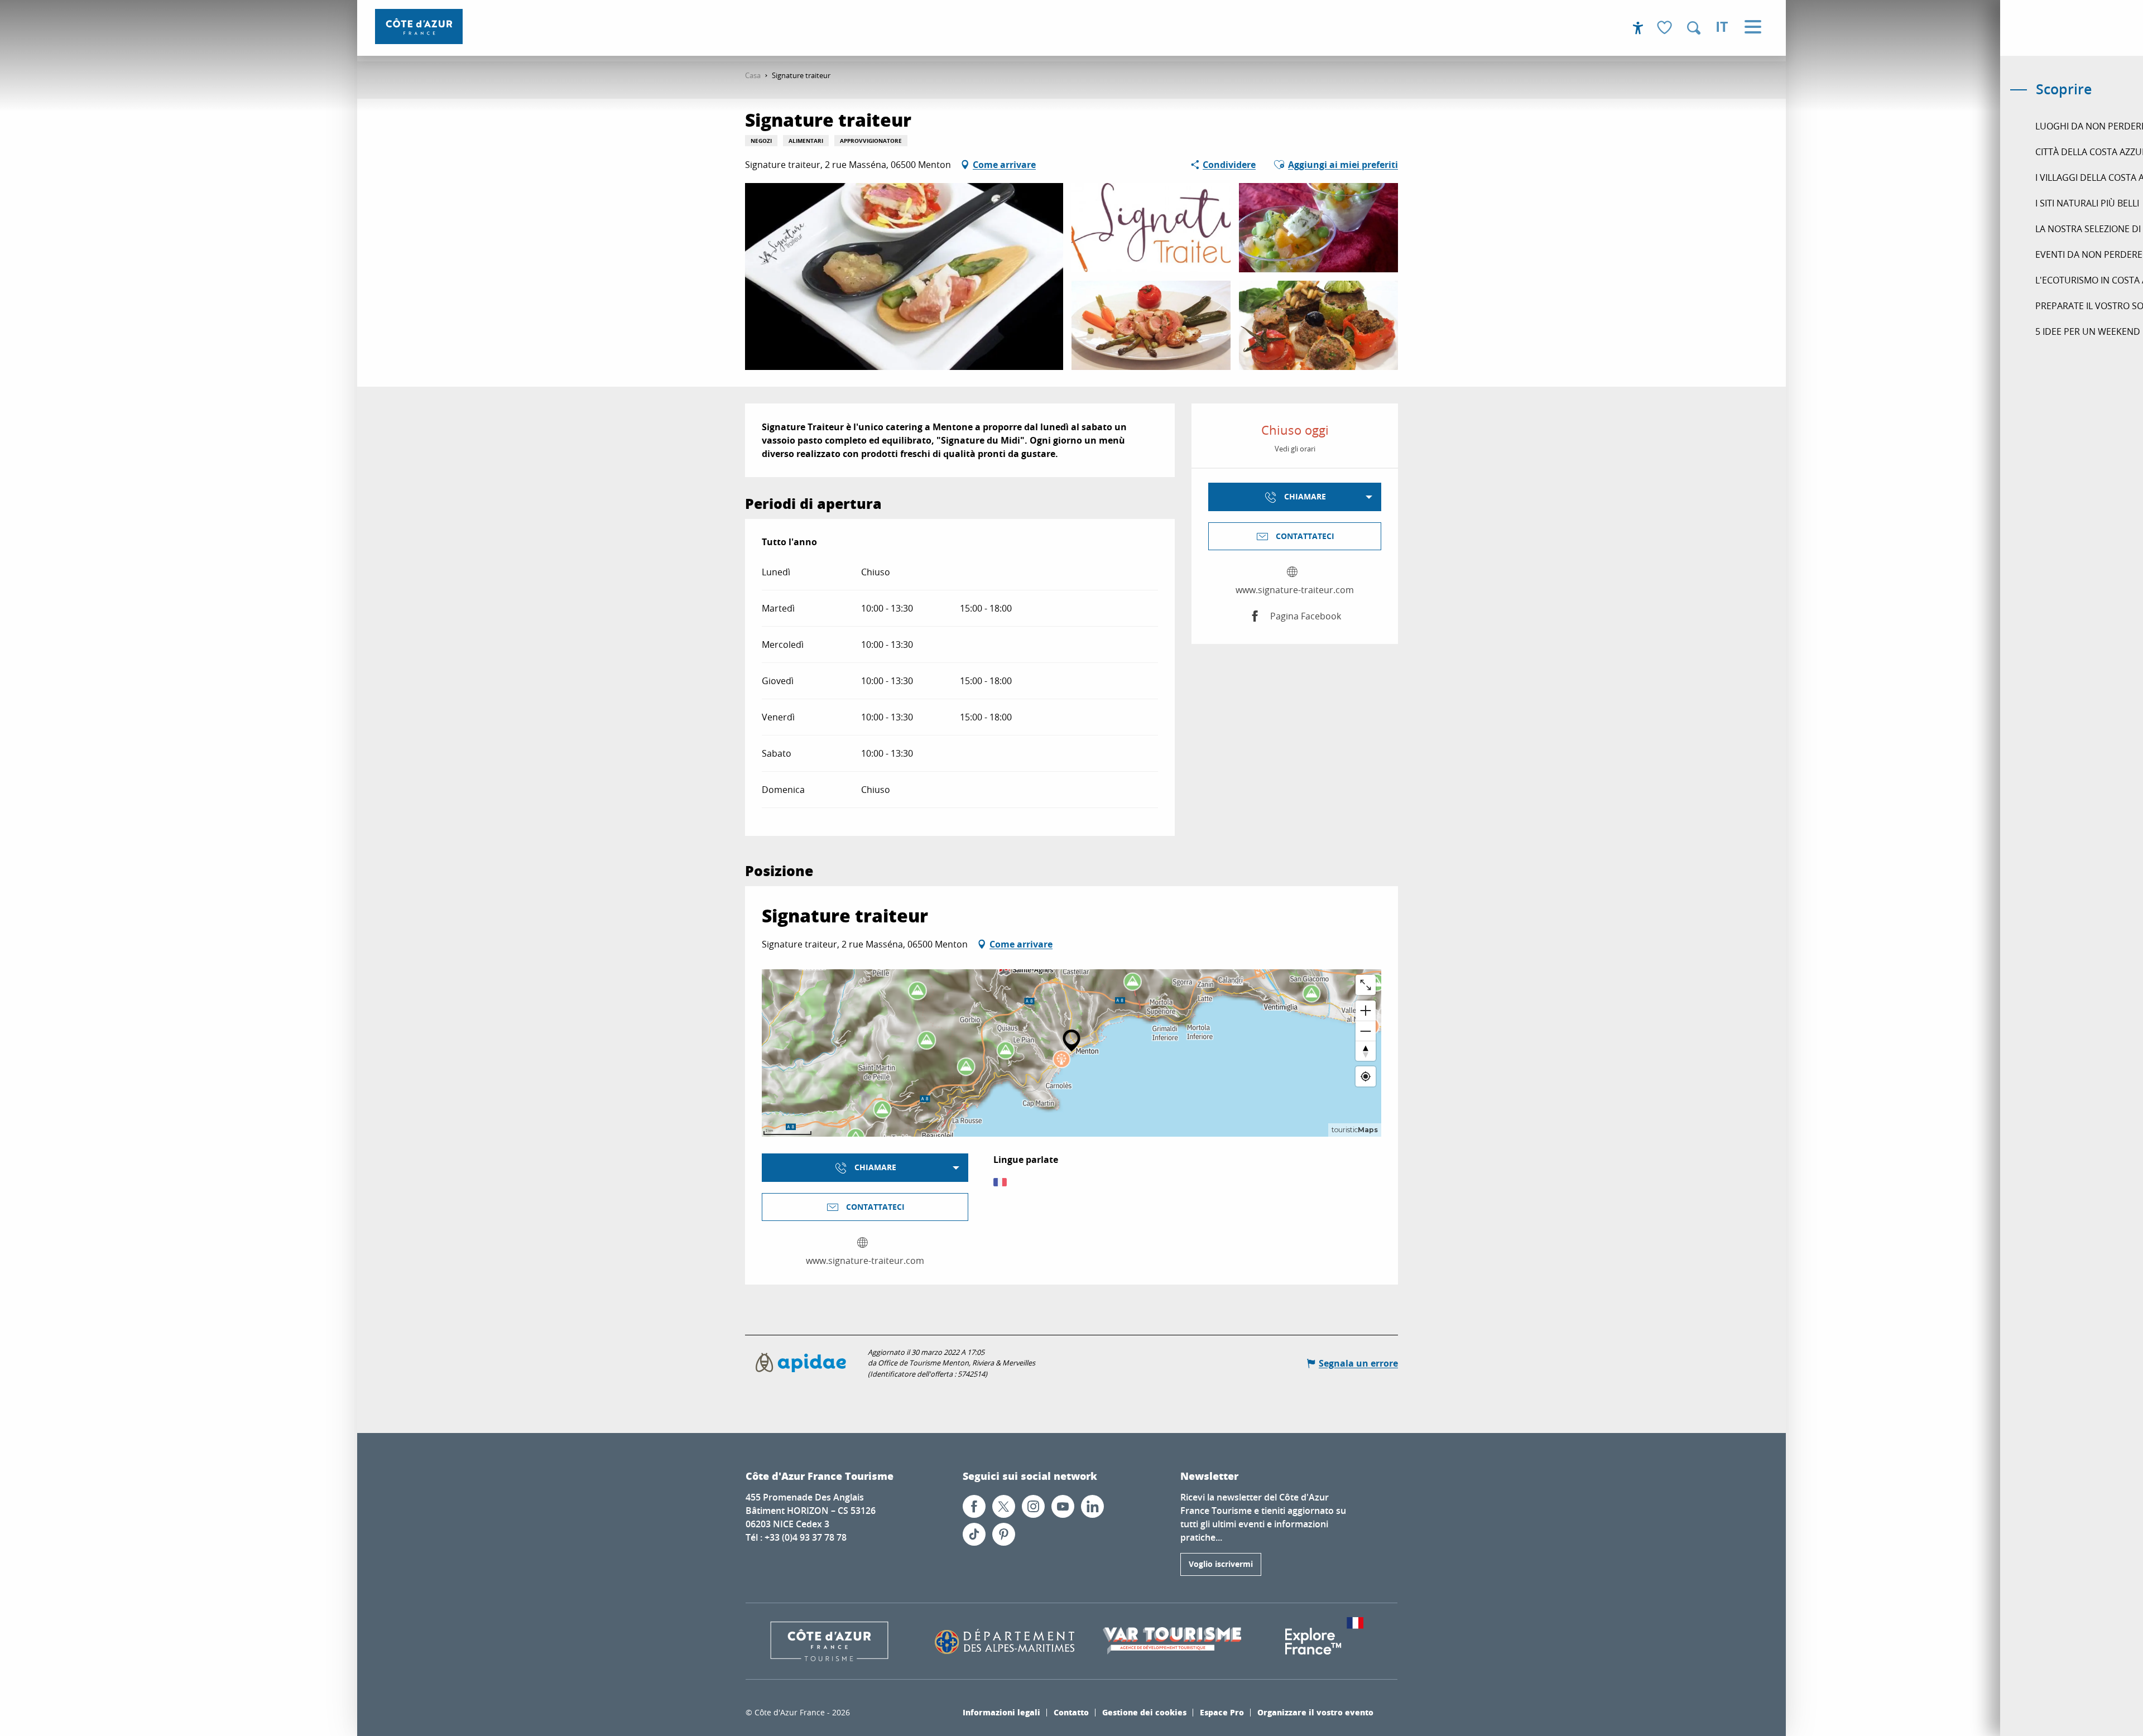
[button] (1694, 28)
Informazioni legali (1001, 1712)
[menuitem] (419, 27)
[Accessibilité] (1638, 28)
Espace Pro (1222, 1712)
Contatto (1071, 1712)
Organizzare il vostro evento (1315, 1712)
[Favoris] (1666, 28)
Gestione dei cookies (1144, 1712)
